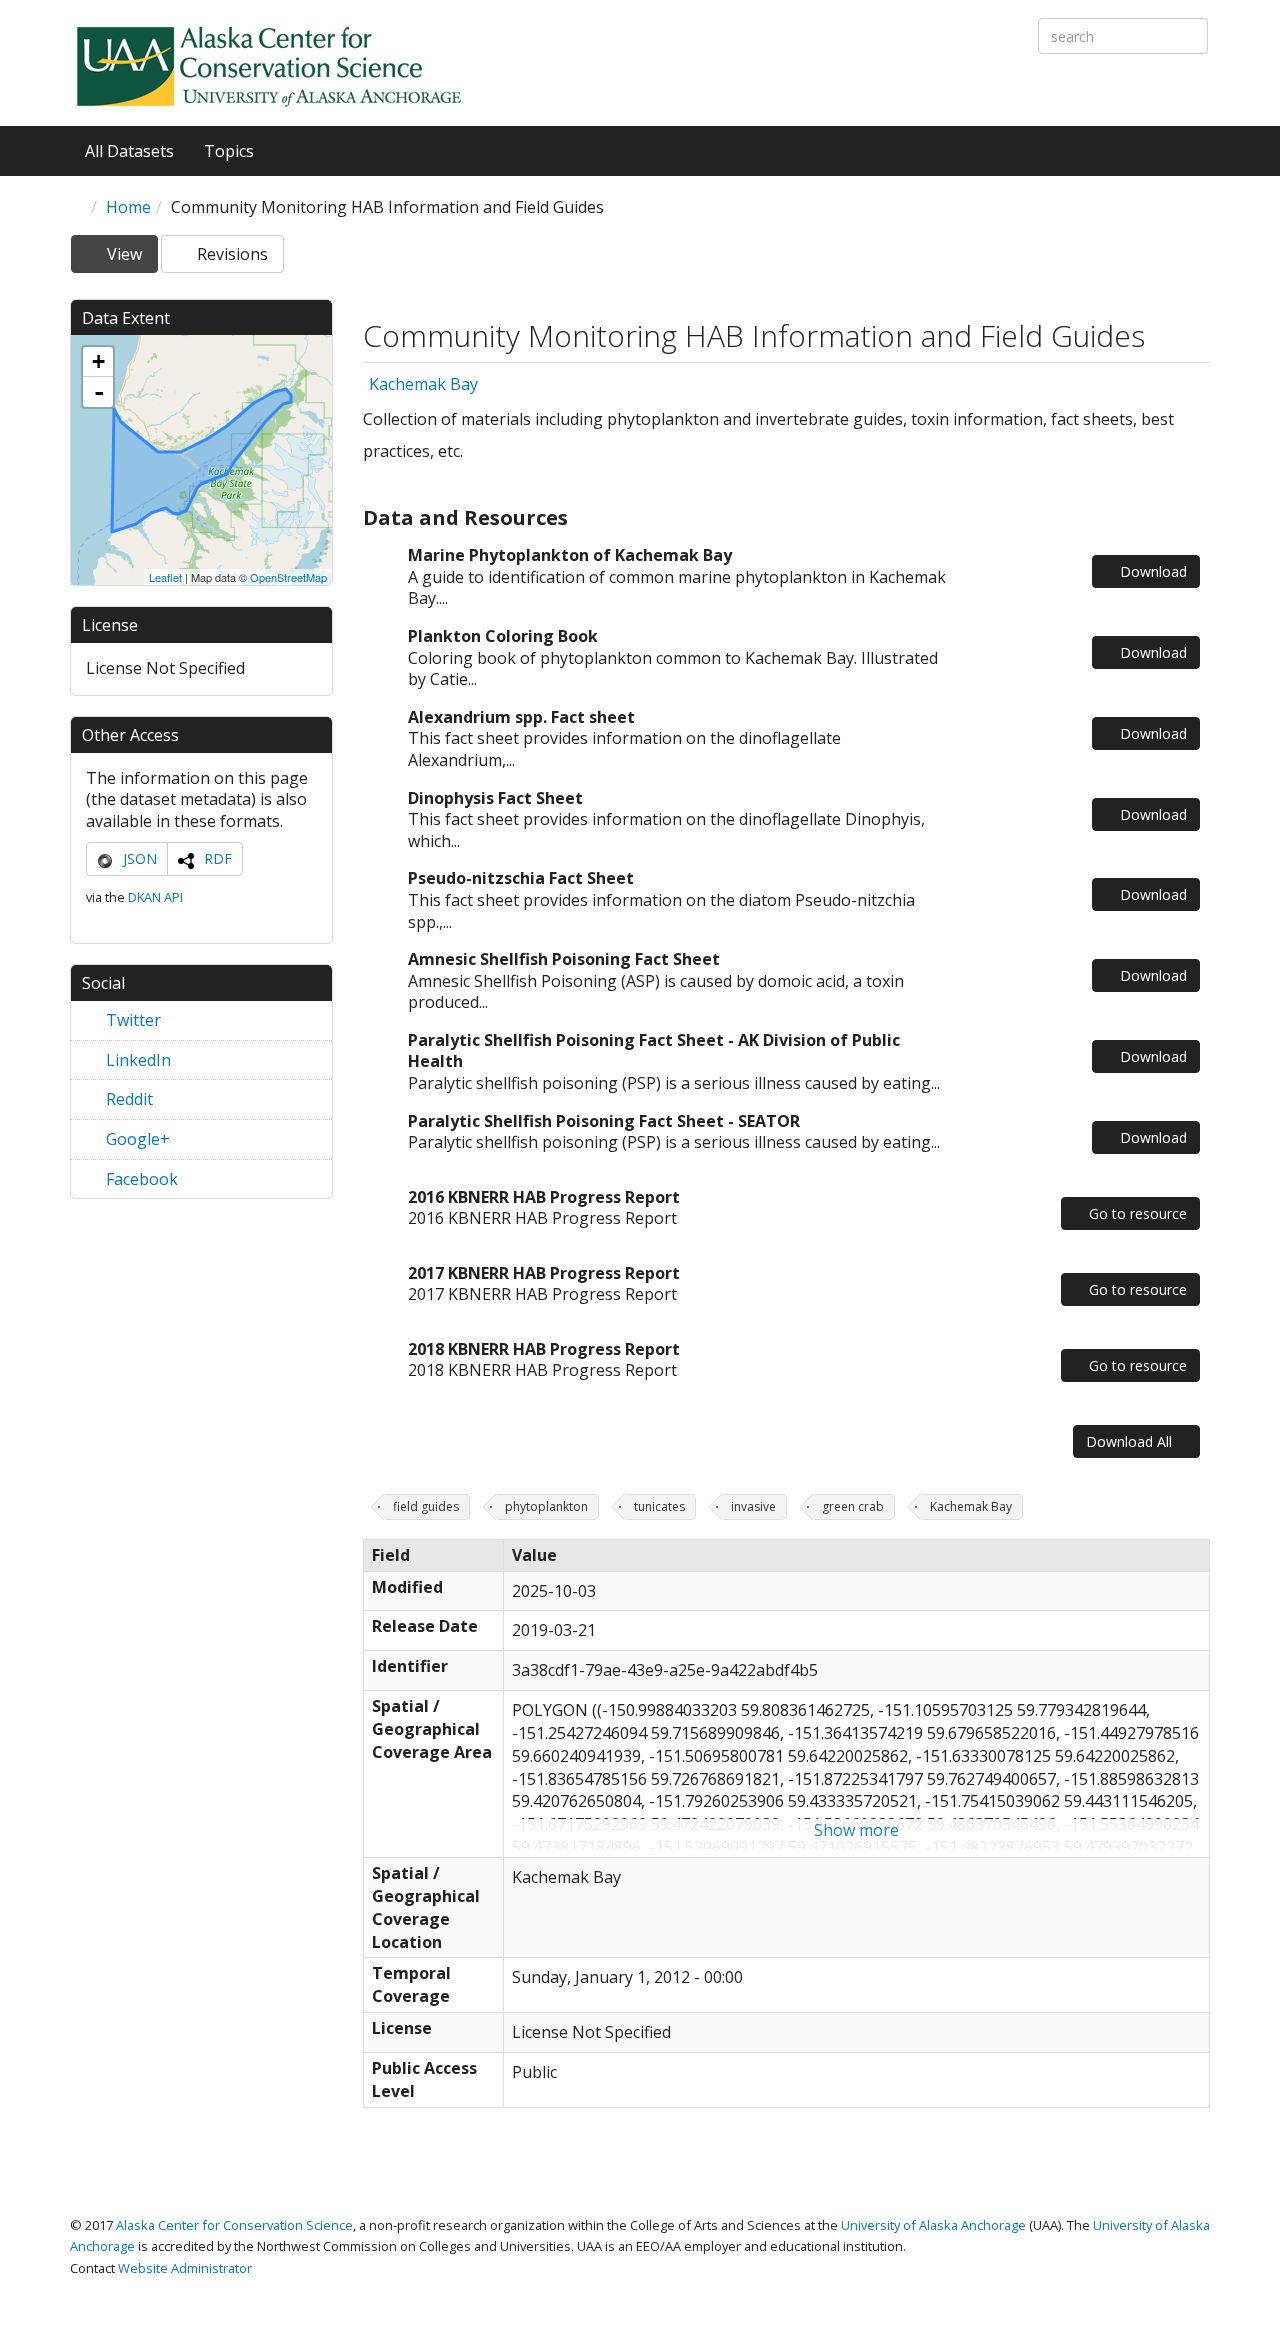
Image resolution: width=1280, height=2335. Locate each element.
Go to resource (1136, 1213)
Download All (1131, 1441)
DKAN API (155, 897)
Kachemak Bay (423, 384)
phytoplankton (546, 1506)
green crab (853, 1506)
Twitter (131, 1020)
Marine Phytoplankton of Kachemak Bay (570, 555)
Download (1151, 571)
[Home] (270, 65)
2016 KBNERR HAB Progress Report (544, 1197)
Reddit (127, 1099)
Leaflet (165, 577)
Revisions (230, 254)
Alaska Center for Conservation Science (234, 2225)
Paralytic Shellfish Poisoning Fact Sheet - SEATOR (604, 1121)
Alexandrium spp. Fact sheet (521, 717)
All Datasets (129, 151)
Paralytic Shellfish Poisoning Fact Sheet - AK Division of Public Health (654, 1051)
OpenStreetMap (288, 577)
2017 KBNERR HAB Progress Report (544, 1273)
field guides (426, 1506)
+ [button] (98, 361)
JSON (140, 858)
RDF (218, 858)
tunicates (659, 1506)
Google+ (136, 1139)
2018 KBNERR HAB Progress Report (544, 1349)
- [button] (99, 392)
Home (128, 207)
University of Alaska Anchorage (933, 2225)
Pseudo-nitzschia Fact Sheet (521, 878)
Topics (231, 151)
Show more (856, 1830)
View (130, 258)
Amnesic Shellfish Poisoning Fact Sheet (564, 959)
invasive (753, 1506)
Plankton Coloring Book (503, 636)
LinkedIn (136, 1060)
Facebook (140, 1179)
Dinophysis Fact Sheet (495, 798)
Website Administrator (185, 2268)
